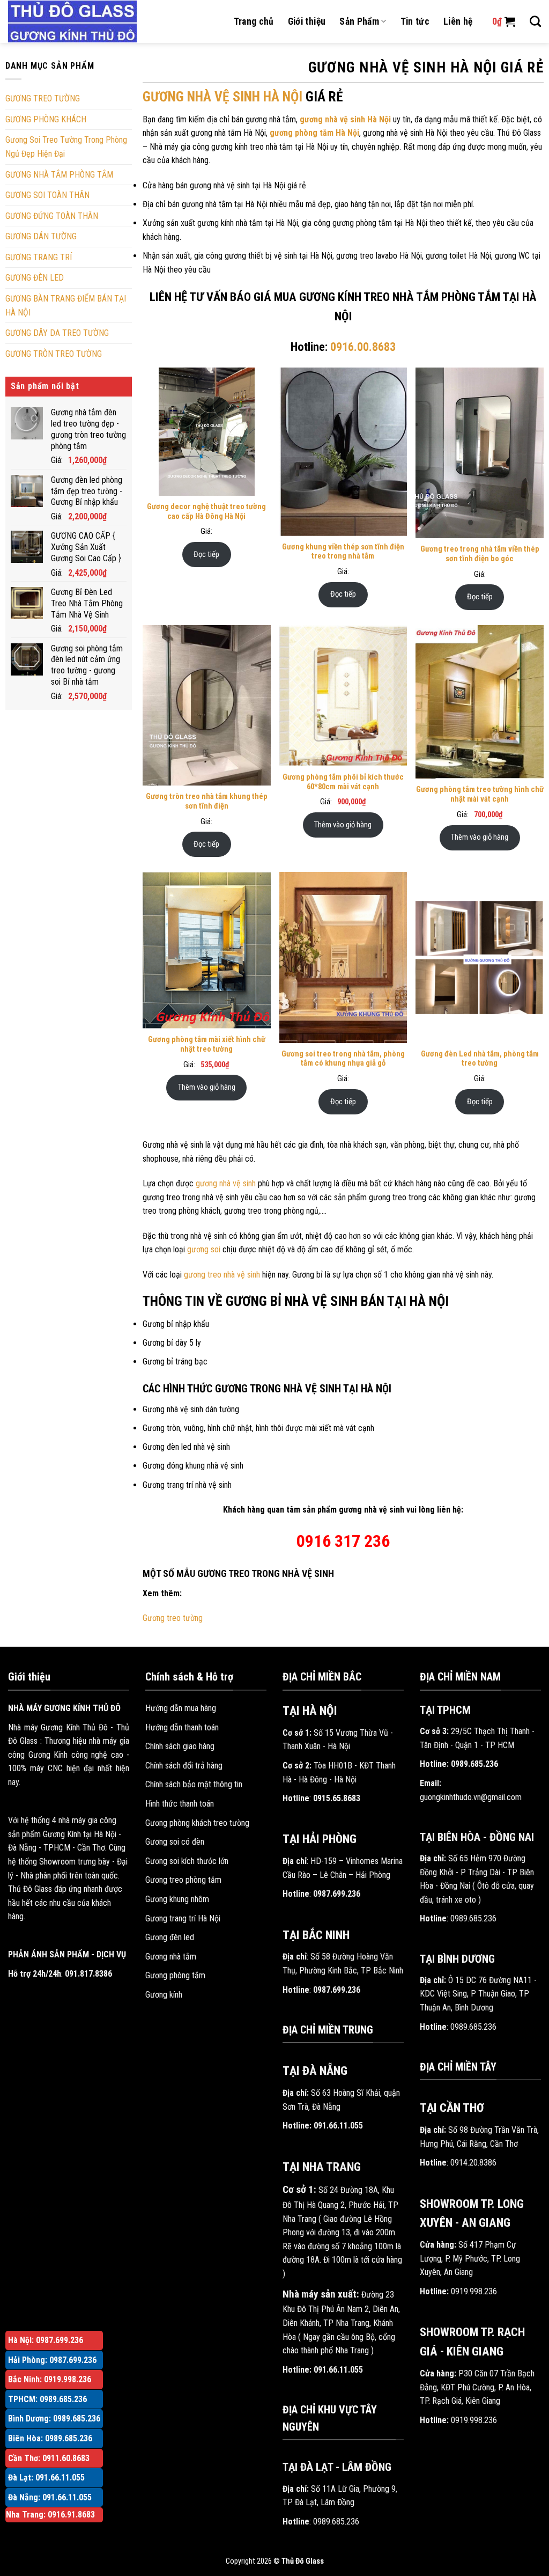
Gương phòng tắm (175, 1975)
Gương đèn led (170, 1937)
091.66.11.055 (338, 2126)
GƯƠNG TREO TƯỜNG (43, 98)
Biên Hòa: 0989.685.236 (50, 2438)
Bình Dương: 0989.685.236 (54, 2419)
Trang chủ (254, 21)
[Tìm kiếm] (535, 21)
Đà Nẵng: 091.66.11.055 (50, 2497)
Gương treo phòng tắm (183, 1880)
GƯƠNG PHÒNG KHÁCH (46, 119)
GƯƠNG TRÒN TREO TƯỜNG (54, 354)
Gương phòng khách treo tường (197, 1823)
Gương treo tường (173, 1618)
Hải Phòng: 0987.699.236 (52, 2360)
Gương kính (164, 1995)
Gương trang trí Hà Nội (183, 1918)
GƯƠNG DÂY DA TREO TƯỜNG (57, 333)
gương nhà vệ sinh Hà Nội (345, 119)
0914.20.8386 (473, 2163)
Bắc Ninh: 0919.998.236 (50, 2379)
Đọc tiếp (206, 554)
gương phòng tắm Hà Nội (314, 133)
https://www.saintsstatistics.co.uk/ (366, 185)
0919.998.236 (474, 2291)
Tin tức (415, 21)
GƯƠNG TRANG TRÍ (39, 257)
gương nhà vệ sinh (226, 1183)
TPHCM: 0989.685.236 (47, 2399)
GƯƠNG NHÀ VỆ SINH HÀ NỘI (222, 97)
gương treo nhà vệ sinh (222, 1275)
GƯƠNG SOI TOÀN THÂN (47, 195)
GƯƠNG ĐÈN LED (35, 278)
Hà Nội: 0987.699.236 (46, 2340)
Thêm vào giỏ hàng (343, 825)
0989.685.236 (336, 2522)
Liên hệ (458, 21)
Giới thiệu (307, 21)
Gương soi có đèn (175, 1842)
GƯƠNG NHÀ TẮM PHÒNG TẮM (59, 175)
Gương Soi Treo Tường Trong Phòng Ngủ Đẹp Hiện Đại (66, 147)
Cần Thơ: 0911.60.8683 (49, 2458)
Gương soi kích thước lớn (187, 1861)
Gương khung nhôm (177, 1899)
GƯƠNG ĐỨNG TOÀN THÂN (52, 216)
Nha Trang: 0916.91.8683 (50, 2515)
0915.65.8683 (337, 1798)
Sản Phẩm (359, 21)
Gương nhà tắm (171, 1957)
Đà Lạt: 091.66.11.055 (46, 2478)
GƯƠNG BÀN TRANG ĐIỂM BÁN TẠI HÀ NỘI (66, 306)
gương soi (204, 1249)
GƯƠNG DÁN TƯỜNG (41, 236)
